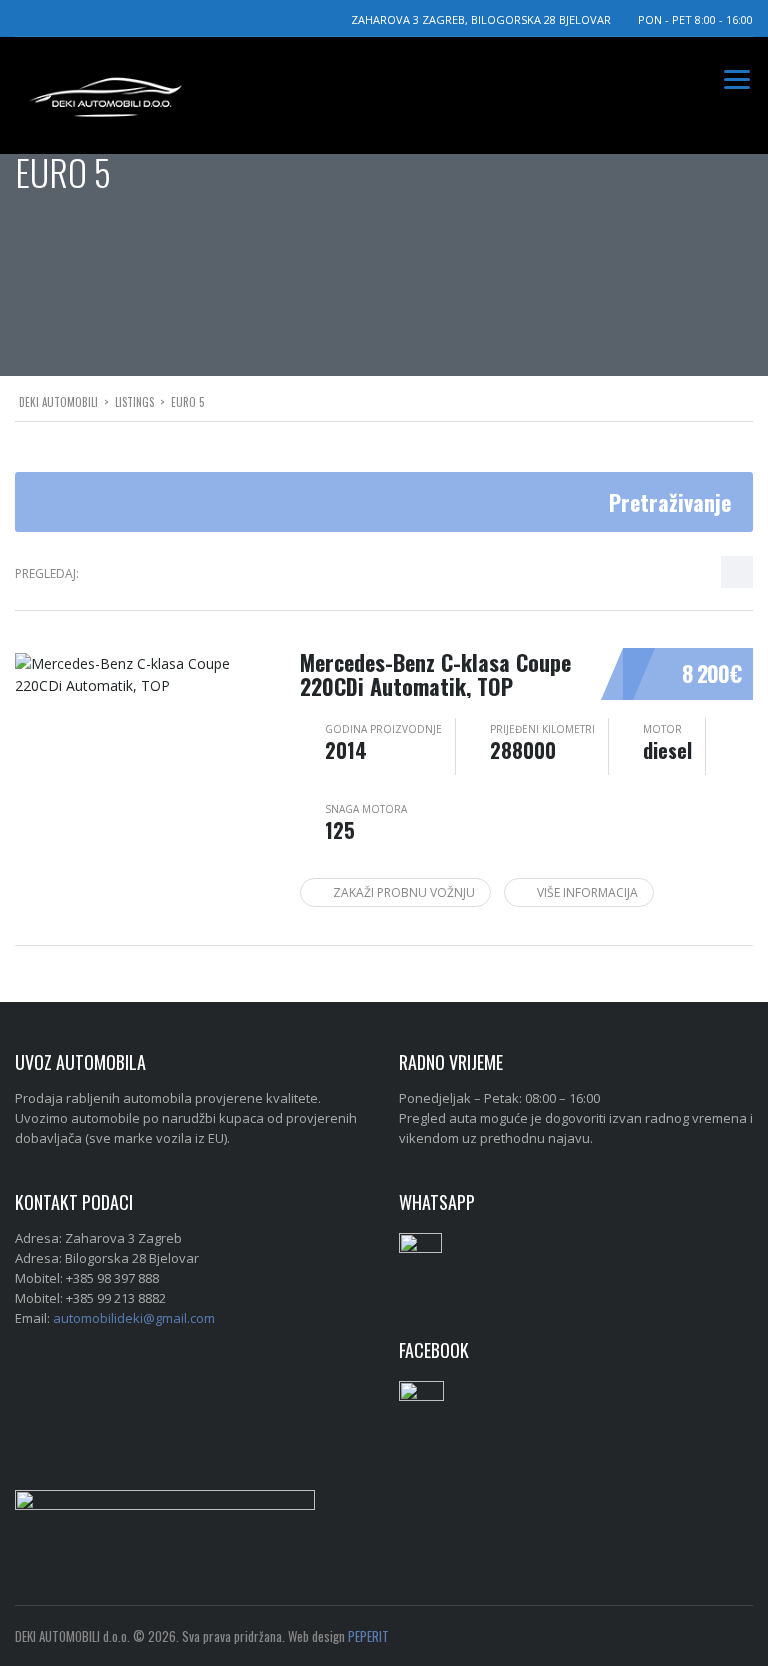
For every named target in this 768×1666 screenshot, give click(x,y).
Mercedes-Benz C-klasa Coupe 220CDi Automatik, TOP (435, 674)
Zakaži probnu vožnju (404, 892)
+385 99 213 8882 (116, 1298)
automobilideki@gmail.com (134, 1318)
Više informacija (587, 892)
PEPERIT (368, 1636)
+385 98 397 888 (112, 1278)
